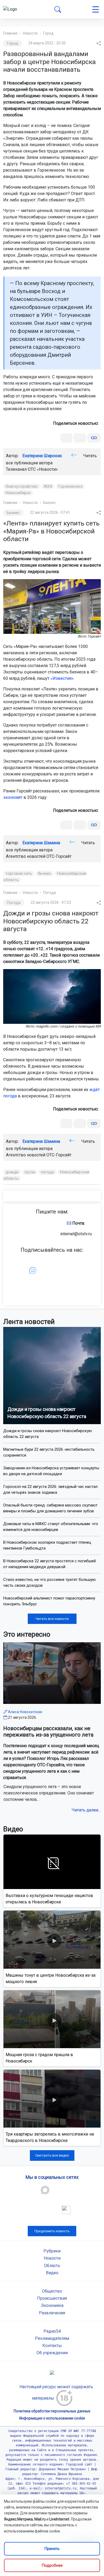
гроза (30, 1172)
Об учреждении (52, 2353)
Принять (52, 2549)
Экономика (52, 2305)
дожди (12, 1172)
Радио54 (52, 2331)
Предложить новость (52, 2231)
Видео (52, 2273)
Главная (10, 33)
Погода (50, 893)
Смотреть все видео (52, 2155)
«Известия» (62, 678)
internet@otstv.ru (76, 1234)
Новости (30, 33)
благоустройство (22, 486)
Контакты (52, 2346)
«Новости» (47, 469)
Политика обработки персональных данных (52, 2411)
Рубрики (52, 2251)
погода (47, 1172)
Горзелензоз (70, 486)
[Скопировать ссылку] (94, 438)
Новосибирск (18, 493)
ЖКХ (48, 486)
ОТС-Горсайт (59, 856)
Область (52, 2266)
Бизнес (49, 503)
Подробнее (52, 2565)
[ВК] (66, 438)
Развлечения (52, 2313)
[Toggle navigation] (96, 9)
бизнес (45, 873)
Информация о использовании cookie (52, 2418)
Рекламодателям (52, 2338)
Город (48, 33)
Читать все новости (52, 1619)
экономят (13, 797)
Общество (52, 2291)
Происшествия (52, 2298)
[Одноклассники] (80, 438)
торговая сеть (19, 873)
